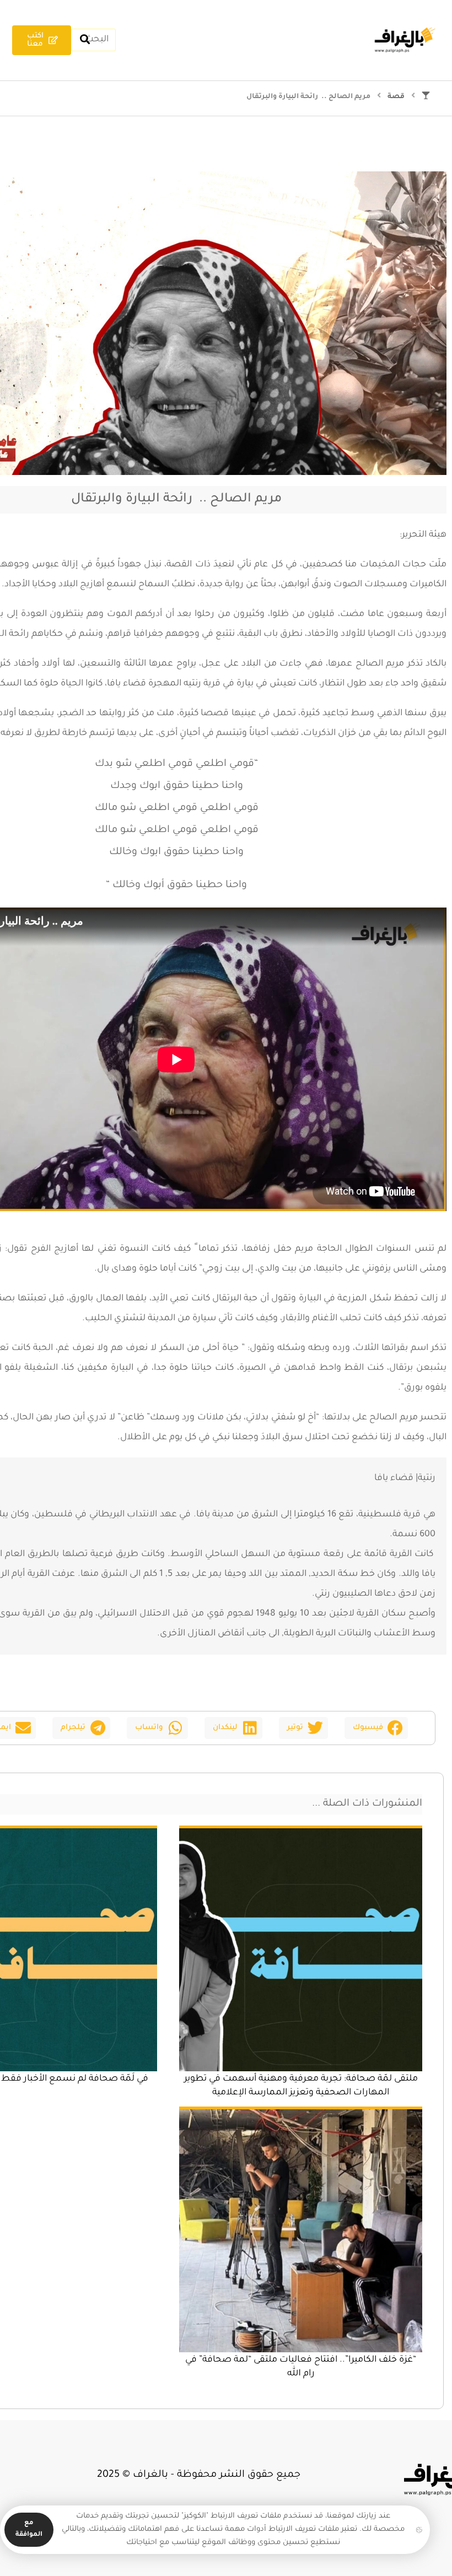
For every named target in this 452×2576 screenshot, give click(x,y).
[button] (376, 1728)
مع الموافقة (29, 2529)
